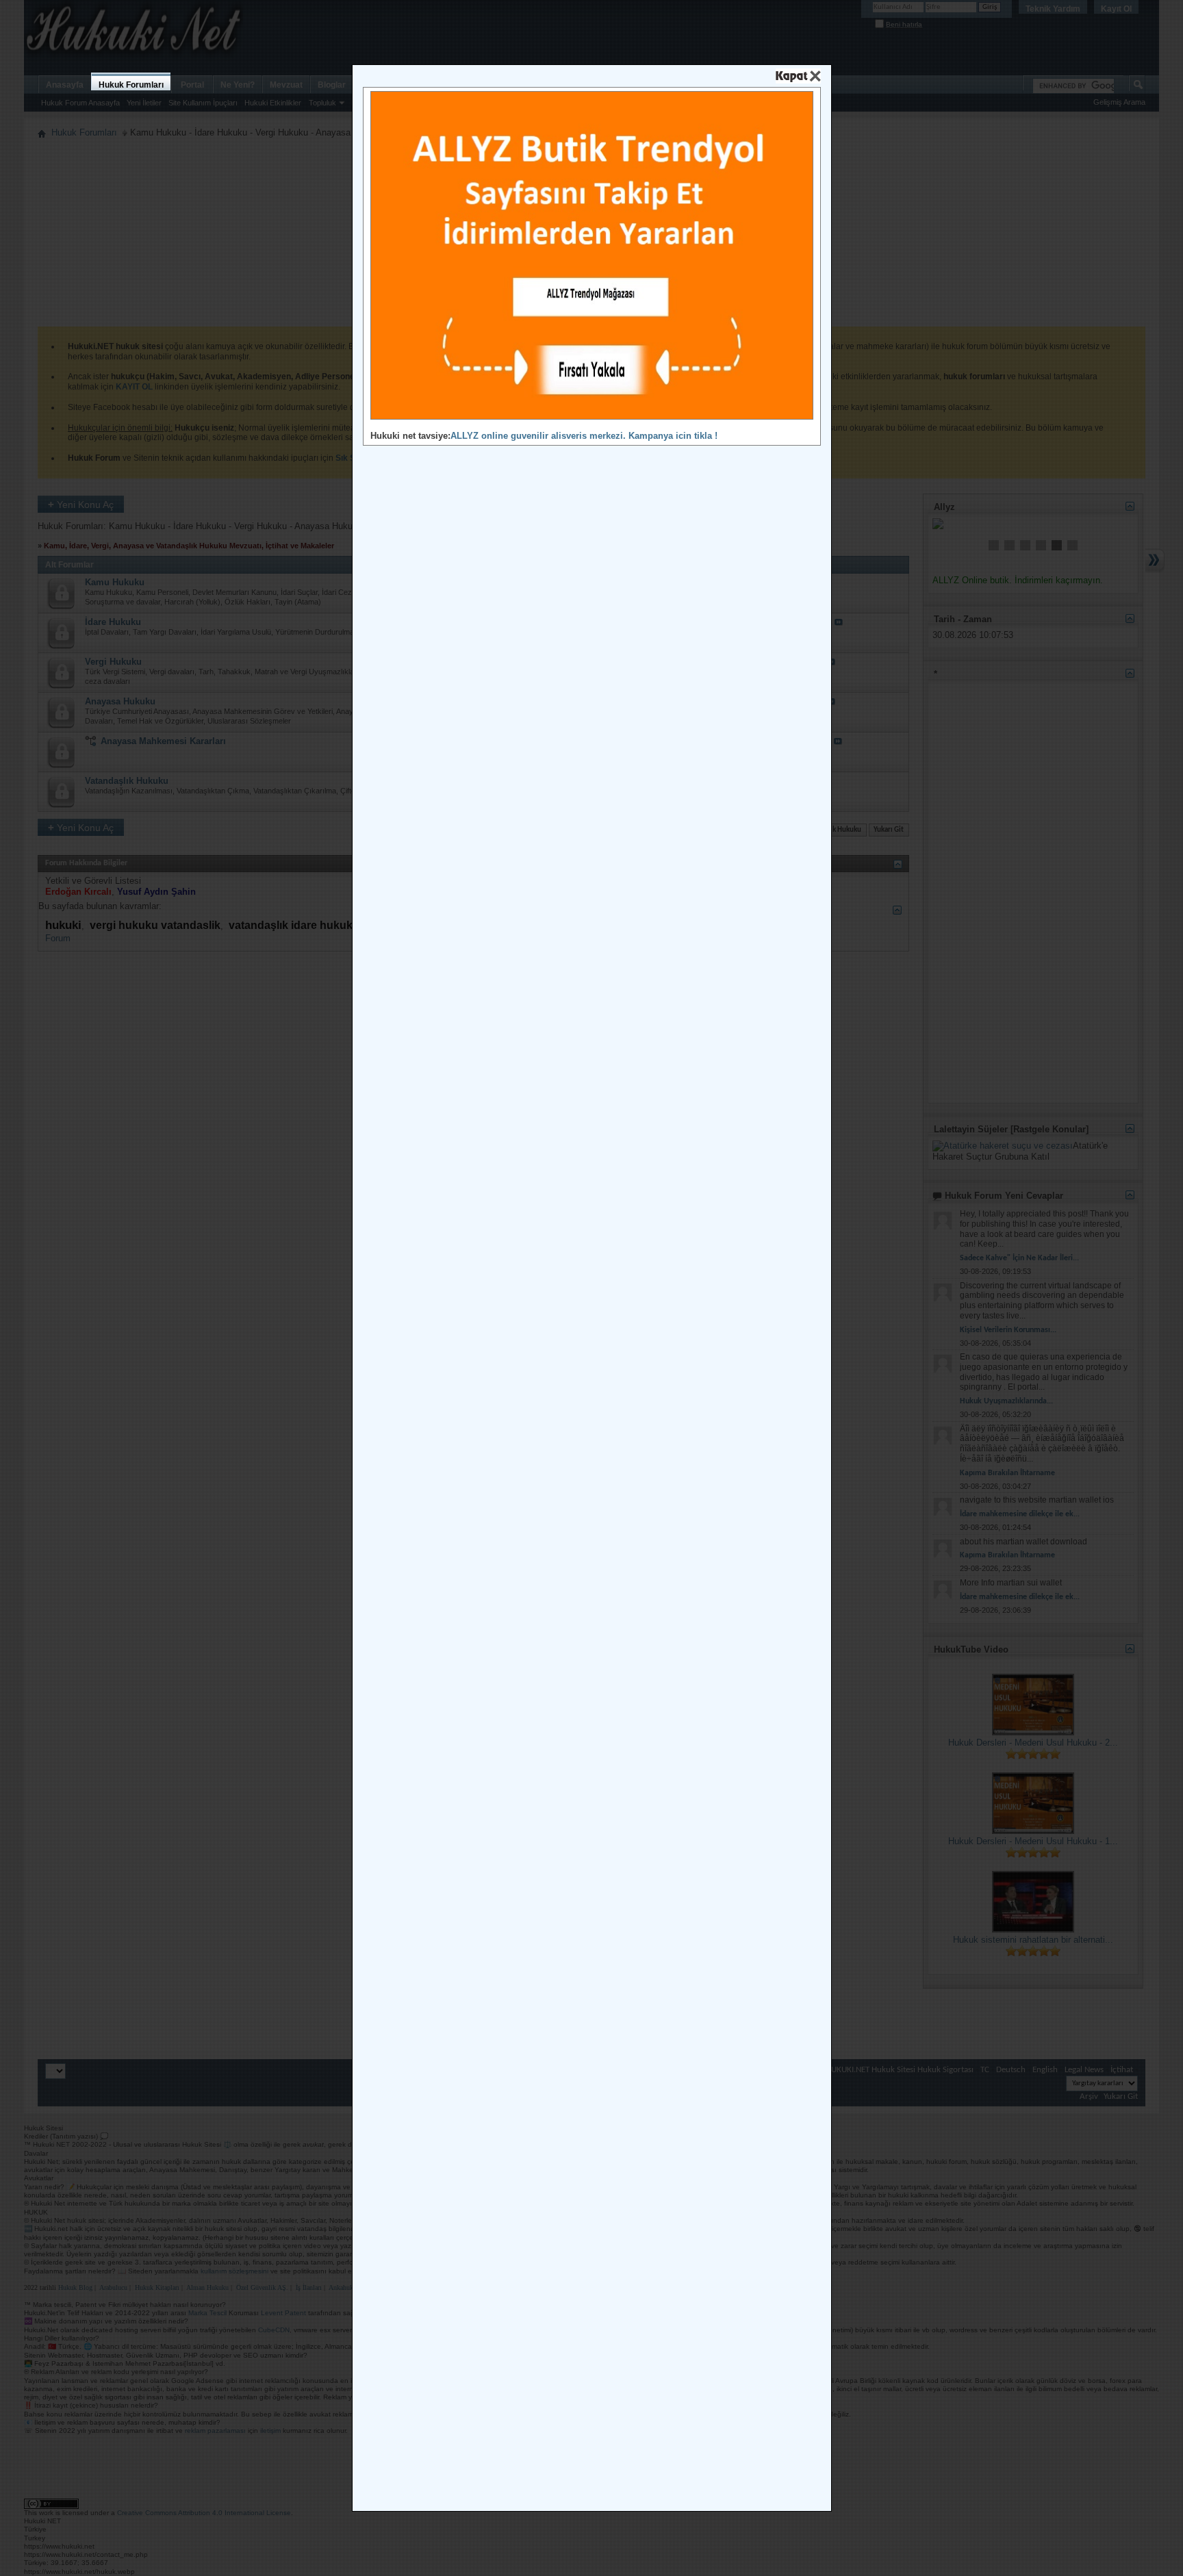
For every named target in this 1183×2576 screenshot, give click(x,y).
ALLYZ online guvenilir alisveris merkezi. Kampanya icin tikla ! (584, 436)
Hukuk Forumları (131, 85)
